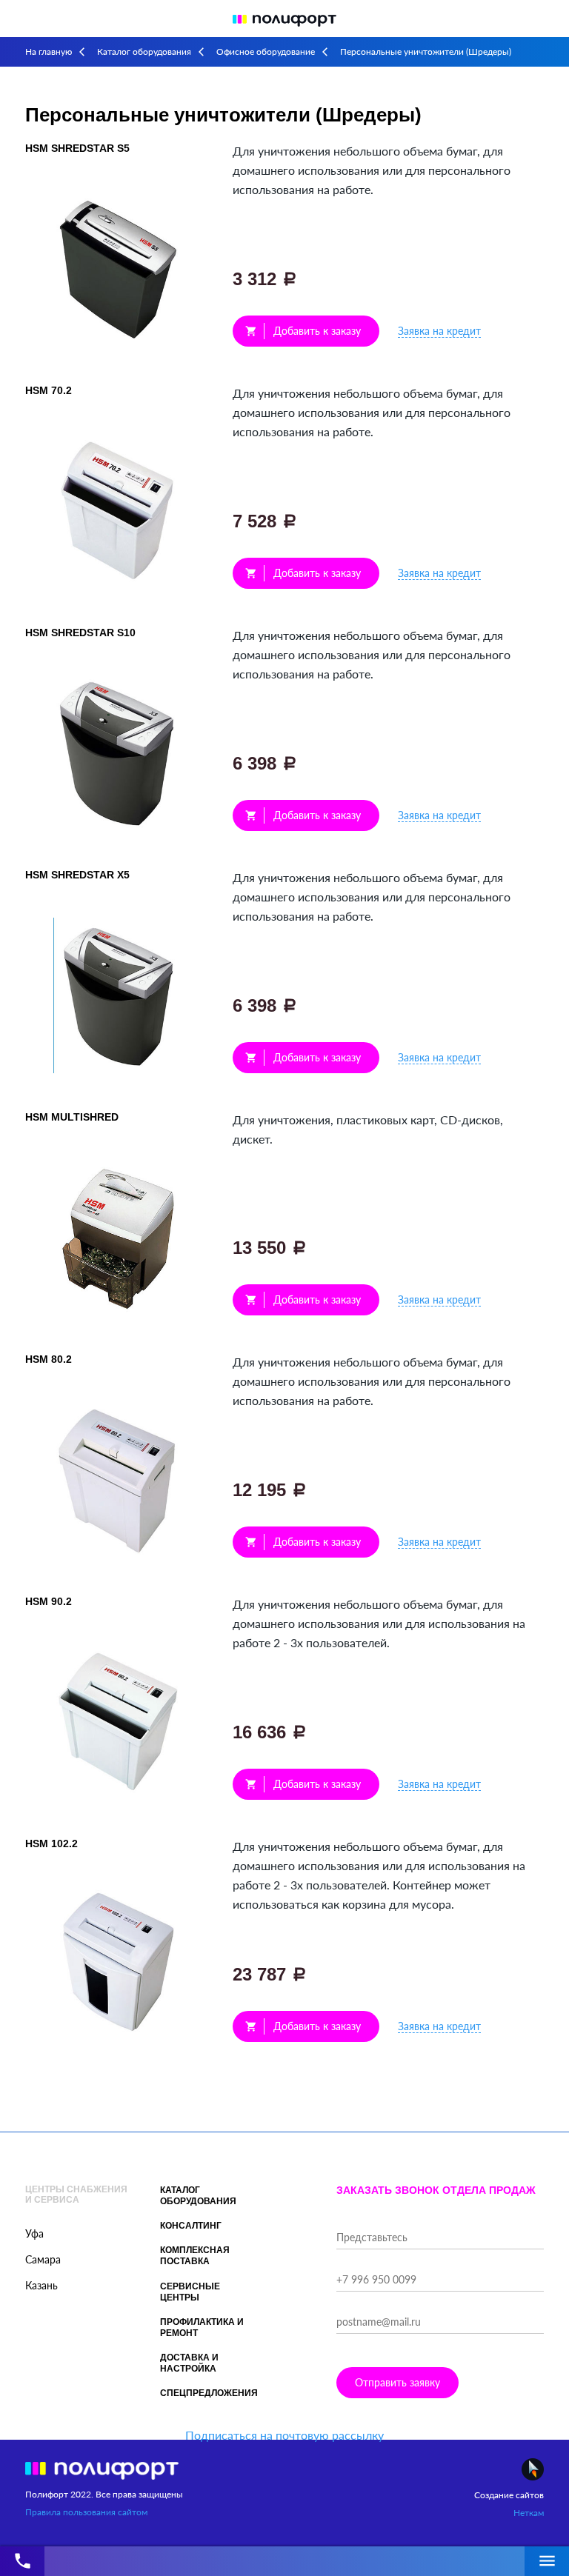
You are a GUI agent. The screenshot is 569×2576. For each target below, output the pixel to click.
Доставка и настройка (189, 2363)
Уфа (34, 2233)
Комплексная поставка (195, 2256)
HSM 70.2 (49, 390)
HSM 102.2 (51, 1843)
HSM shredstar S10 (80, 633)
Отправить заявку (397, 2382)
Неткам (529, 2513)
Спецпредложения (209, 2393)
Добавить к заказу (303, 331)
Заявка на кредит (439, 331)
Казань (41, 2285)
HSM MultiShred (72, 1117)
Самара (43, 2259)
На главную (49, 51)
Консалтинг (191, 2226)
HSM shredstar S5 (77, 148)
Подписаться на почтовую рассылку (284, 2435)
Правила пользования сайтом (86, 2512)
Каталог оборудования (144, 51)
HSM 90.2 (49, 1601)
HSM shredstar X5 (77, 875)
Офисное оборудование (266, 51)
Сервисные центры (190, 2292)
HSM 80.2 (49, 1359)
